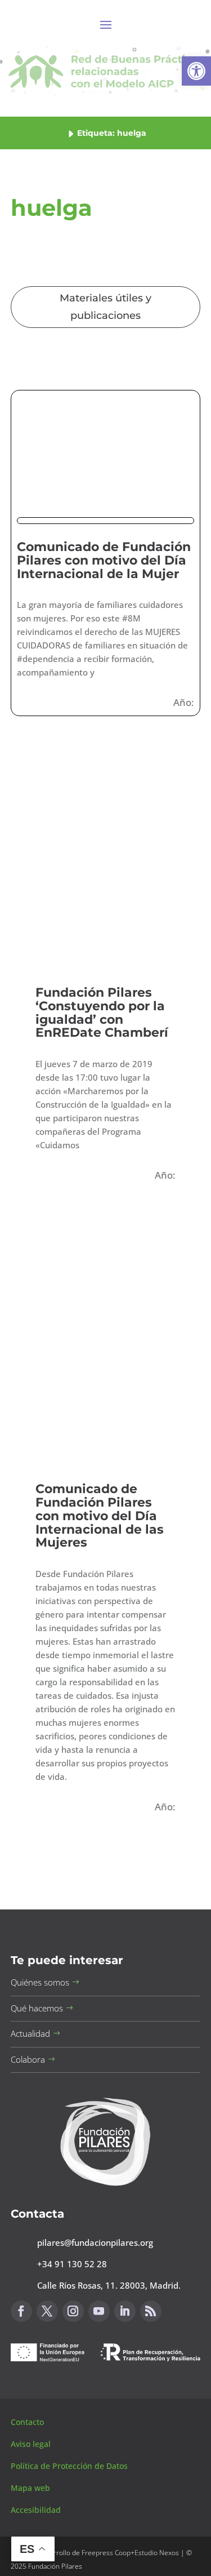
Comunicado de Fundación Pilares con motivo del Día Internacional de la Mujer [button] (104, 560)
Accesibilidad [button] (36, 2510)
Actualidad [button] (30, 2033)
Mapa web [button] (30, 2488)
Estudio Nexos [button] (157, 2553)
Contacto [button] (28, 2422)
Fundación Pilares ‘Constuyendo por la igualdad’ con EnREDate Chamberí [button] (102, 1012)
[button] (196, 71)
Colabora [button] (28, 2059)
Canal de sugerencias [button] (65, 2388)
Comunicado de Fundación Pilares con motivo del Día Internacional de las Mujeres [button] (100, 1516)
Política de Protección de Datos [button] (70, 2466)
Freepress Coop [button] (106, 2553)
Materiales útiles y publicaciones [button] (105, 307)
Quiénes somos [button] (40, 1982)
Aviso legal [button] (32, 2444)
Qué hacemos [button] (37, 2008)
